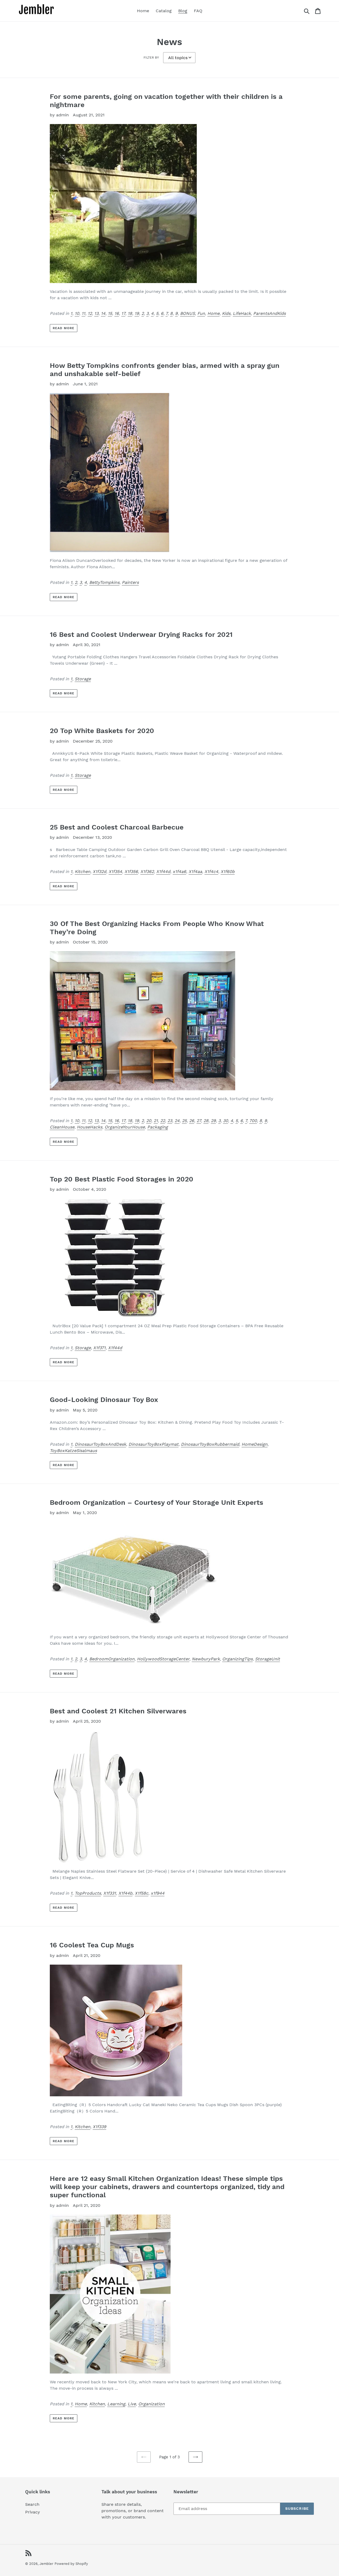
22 (163, 1121)
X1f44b (125, 1893)
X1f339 (99, 2127)
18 (130, 313)
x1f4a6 (179, 872)
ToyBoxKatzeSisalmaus (73, 1451)
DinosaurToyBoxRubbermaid (210, 1444)
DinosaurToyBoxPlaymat (153, 1444)
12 (90, 313)
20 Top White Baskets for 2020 (102, 731)
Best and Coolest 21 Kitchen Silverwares (118, 1711)
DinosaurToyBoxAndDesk (100, 1444)
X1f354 (115, 872)
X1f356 (131, 872)
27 (199, 1121)
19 (137, 313)
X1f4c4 (211, 872)
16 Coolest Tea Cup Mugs (92, 1945)
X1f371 (99, 1348)
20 (149, 1121)
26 (192, 1121)
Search (32, 2504)
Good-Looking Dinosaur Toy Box (104, 1400)
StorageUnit (267, 1659)
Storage (83, 679)
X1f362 (147, 872)
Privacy (33, 2512)
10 (77, 313)
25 (184, 1121)
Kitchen (82, 872)
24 (177, 1121)
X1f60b (228, 872)
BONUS (188, 313)
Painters (130, 582)
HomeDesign (255, 1444)
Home (213, 313)
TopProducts (88, 1893)
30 (226, 1121)
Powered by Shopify (71, 2564)
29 (213, 1121)
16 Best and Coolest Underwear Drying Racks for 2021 (141, 634)
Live (132, 2404)
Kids (226, 313)
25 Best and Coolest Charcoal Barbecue (117, 827)
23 (170, 1121)
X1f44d (163, 872)
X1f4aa (195, 872)
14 (103, 313)
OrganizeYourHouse (125, 1127)
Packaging (158, 1127)
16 (117, 313)
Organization (151, 2404)
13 (96, 313)
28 (206, 1121)
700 (253, 1121)
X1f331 (110, 1893)
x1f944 (158, 1893)
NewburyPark (206, 1659)
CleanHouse (62, 1127)
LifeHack (242, 313)
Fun (201, 313)
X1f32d (99, 872)
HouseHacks (90, 1127)
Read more (64, 328)
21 (156, 1121)
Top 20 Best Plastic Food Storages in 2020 (122, 1179)
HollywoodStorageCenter (163, 1659)
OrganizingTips (237, 1659)
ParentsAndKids (269, 313)
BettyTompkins (104, 582)
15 (110, 313)
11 (83, 313)
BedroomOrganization (112, 1659)
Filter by (151, 58)
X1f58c (142, 1893)
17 (123, 313)
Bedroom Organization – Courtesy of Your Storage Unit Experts (157, 1502)
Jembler (46, 2564)
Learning (116, 2404)
